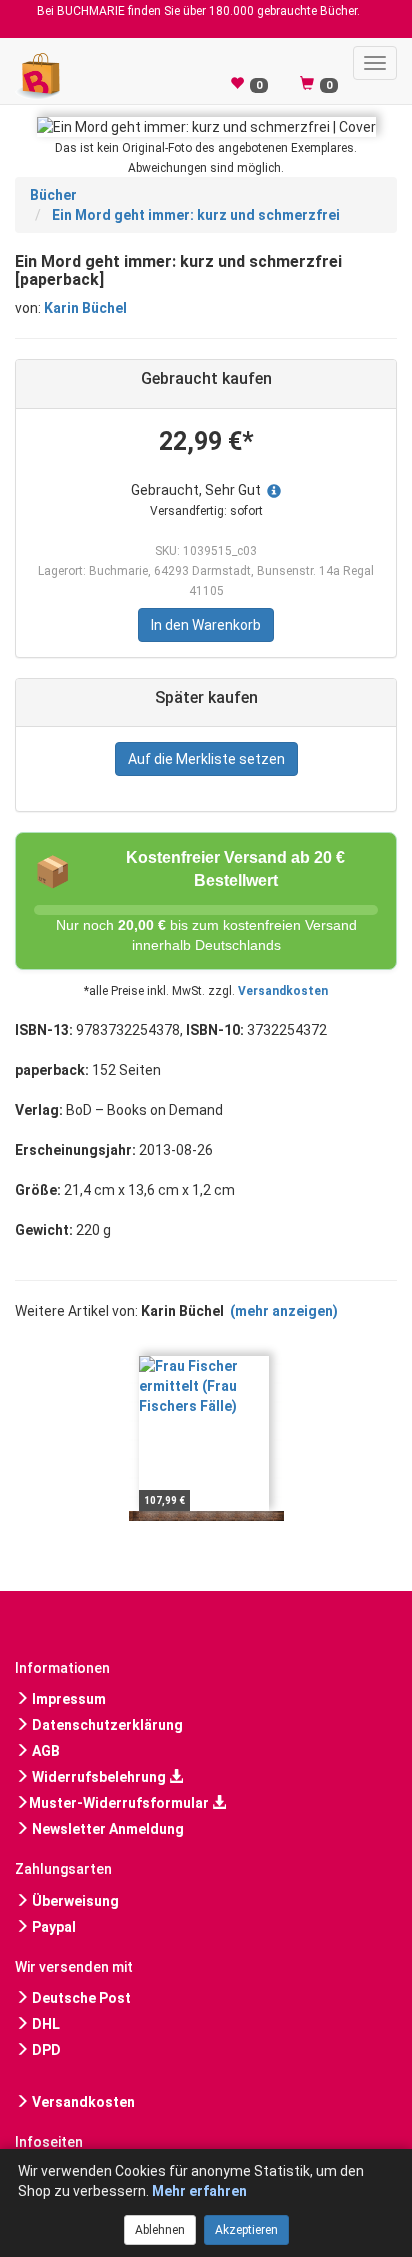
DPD (45, 2050)
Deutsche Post (80, 1998)
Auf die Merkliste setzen (206, 759)
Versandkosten (283, 991)
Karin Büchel (85, 308)
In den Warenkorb (206, 625)
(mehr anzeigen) (284, 1311)
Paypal (52, 1927)
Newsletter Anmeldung (106, 1829)
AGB (44, 1751)
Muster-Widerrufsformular (120, 1803)
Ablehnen (160, 2230)
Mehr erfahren (199, 2191)
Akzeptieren (246, 2230)
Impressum (67, 1699)
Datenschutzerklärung (106, 1725)
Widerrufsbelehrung (99, 1777)
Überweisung (74, 1901)
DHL (44, 2024)
